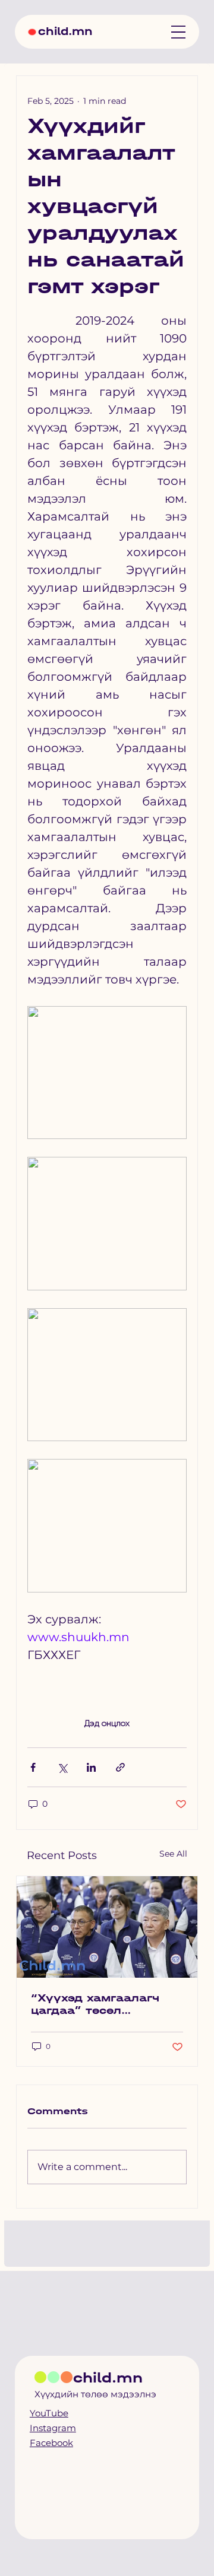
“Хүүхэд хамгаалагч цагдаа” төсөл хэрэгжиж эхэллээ (95, 2004)
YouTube (49, 2413)
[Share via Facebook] (33, 1767)
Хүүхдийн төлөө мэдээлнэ (95, 2394)
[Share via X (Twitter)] (62, 1767)
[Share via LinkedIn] (91, 1767)
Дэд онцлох (107, 1723)
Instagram (53, 2428)
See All (173, 1854)
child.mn (65, 31)
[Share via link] (120, 1767)
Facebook (51, 2443)
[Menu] (178, 32)
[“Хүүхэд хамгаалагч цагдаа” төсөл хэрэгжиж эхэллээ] (107, 1927)
